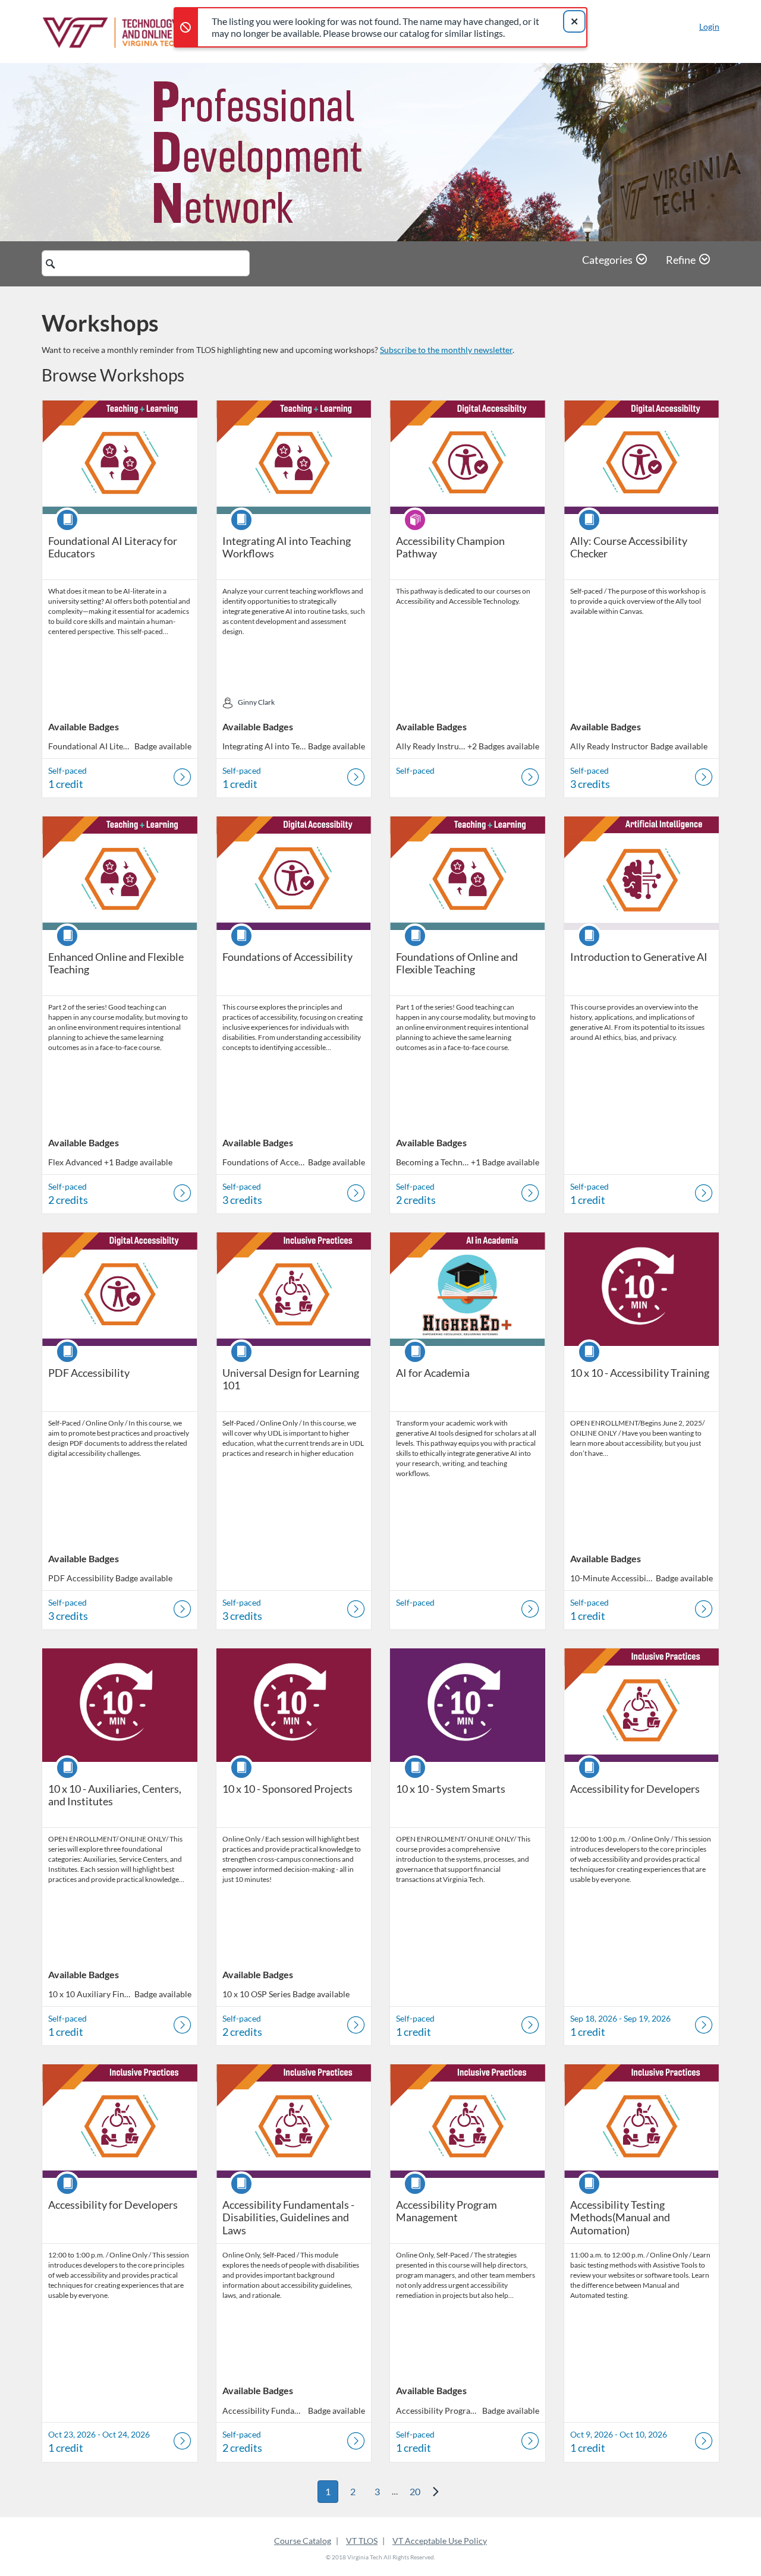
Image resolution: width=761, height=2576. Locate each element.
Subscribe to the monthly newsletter (446, 350)
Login (709, 26)
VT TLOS (362, 2541)
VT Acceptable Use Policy (440, 2541)
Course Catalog (303, 2541)
